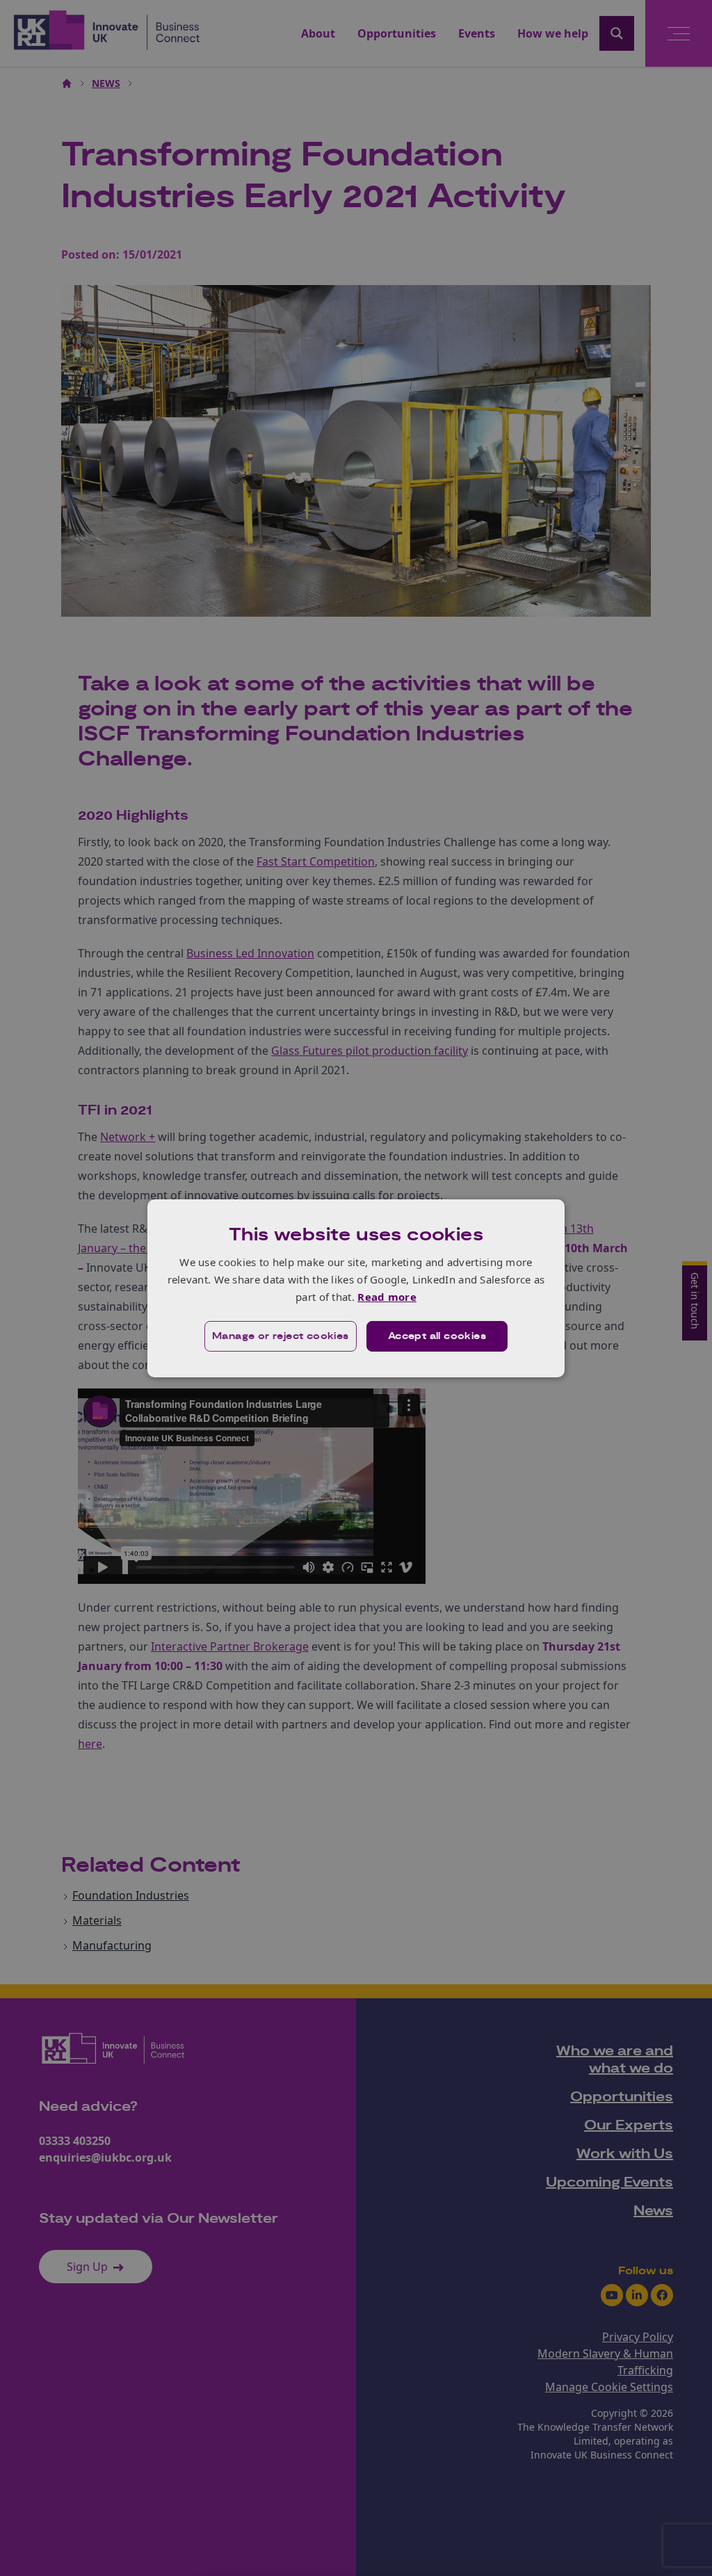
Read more (387, 1297)
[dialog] (356, 1288)
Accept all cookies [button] (437, 1336)
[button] (281, 1336)
